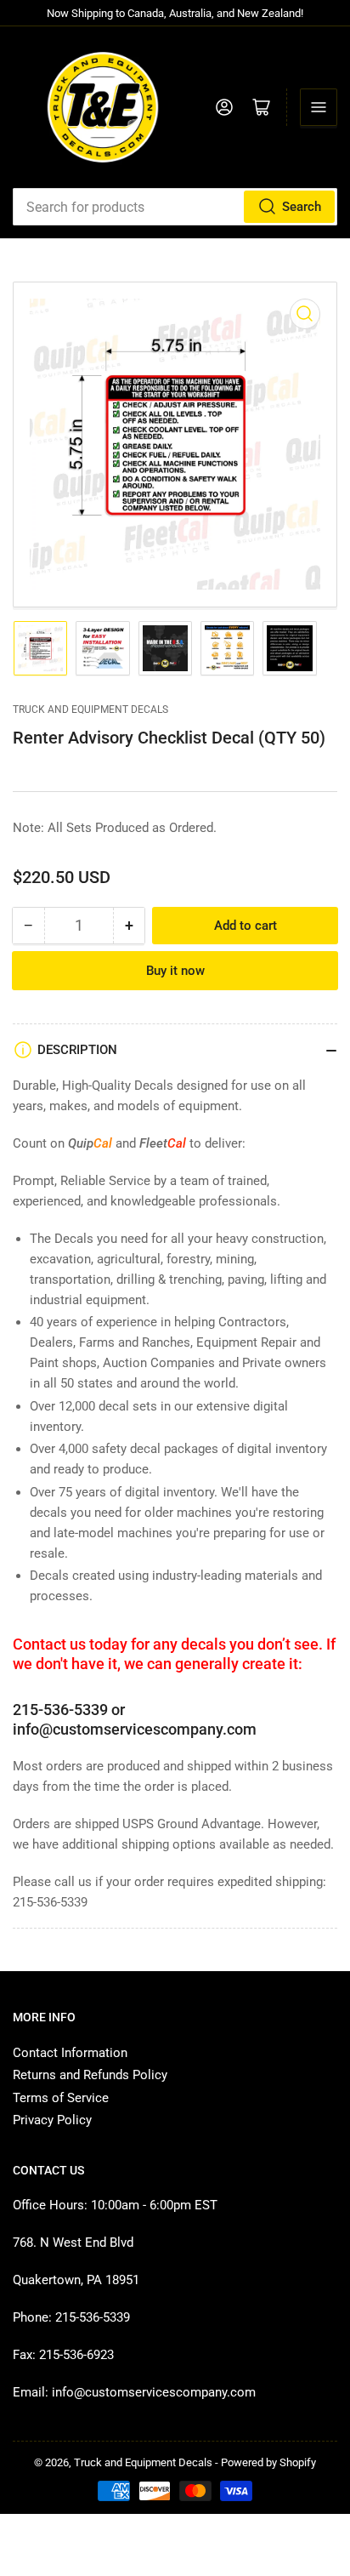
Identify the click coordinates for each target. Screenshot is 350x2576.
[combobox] (175, 207)
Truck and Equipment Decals (90, 710)
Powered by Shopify (268, 2462)
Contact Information (70, 2053)
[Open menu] (319, 107)
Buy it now (175, 971)
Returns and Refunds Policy (90, 2075)
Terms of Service (61, 2098)
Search (302, 207)
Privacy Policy (52, 2120)
